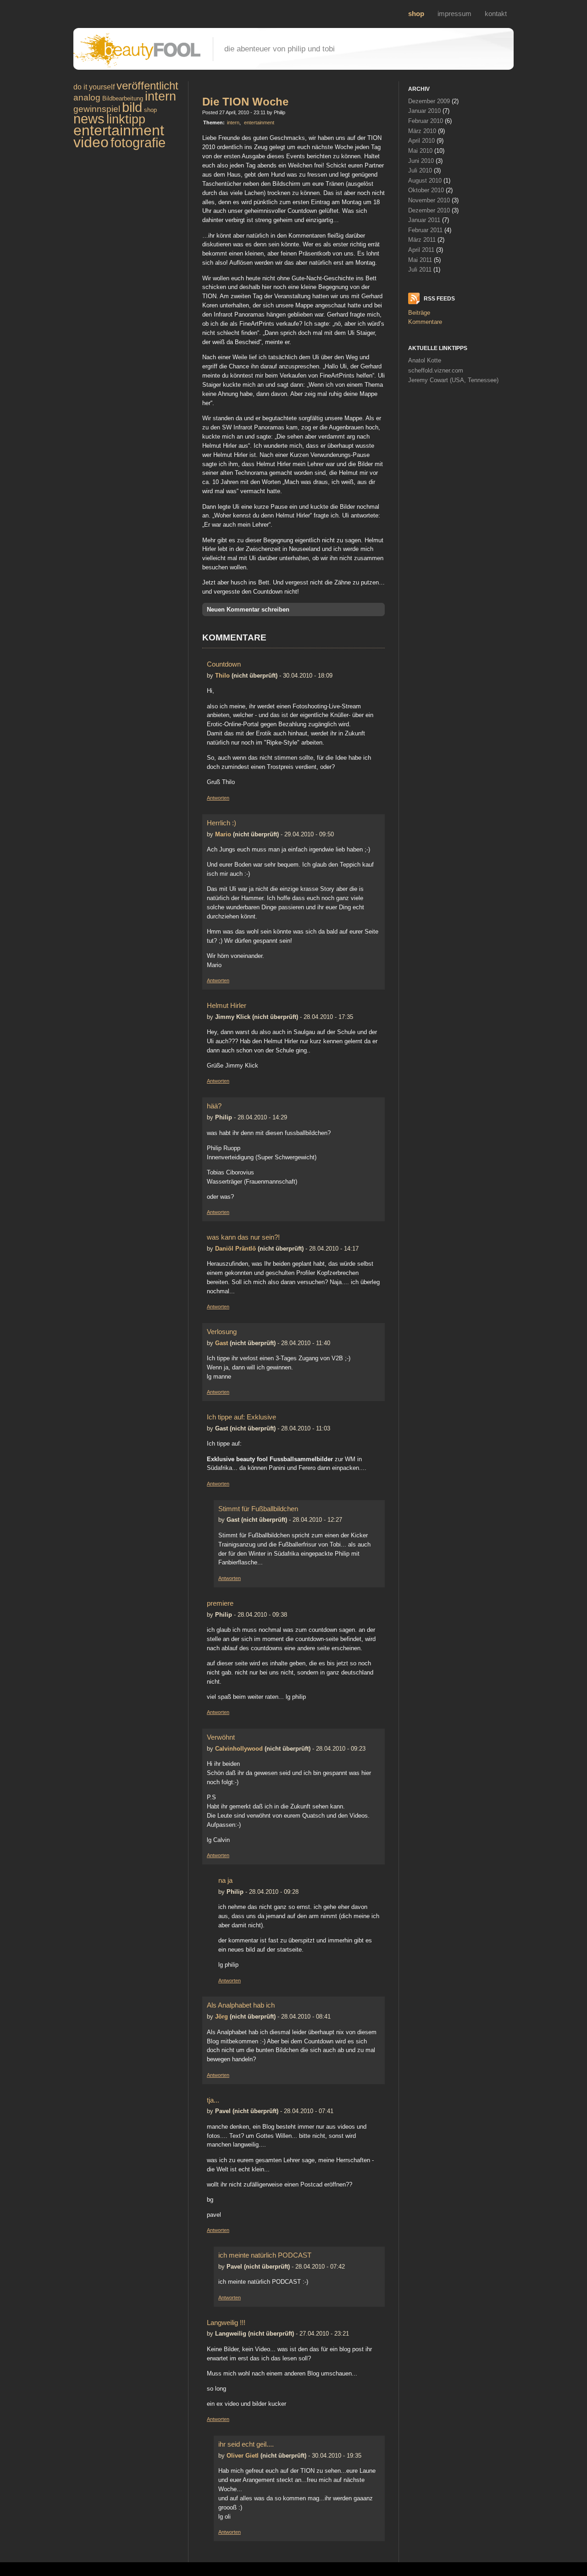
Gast (222, 1343)
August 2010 (425, 181)
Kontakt (496, 14)
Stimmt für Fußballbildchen (258, 1509)
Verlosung (222, 1332)
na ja (225, 1880)
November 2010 (429, 200)
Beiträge (419, 313)
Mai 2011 (420, 260)
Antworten (218, 798)
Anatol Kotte (425, 360)
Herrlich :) (222, 823)
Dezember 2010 (429, 210)
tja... (213, 2100)
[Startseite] (149, 65)
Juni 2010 (421, 161)
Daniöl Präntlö (235, 1249)
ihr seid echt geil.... (246, 2444)
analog (87, 97)
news (89, 119)
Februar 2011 (425, 230)
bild (132, 107)
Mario (223, 834)
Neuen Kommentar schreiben (248, 609)
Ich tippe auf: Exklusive (241, 1417)
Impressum (454, 14)
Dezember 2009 (429, 101)
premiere (220, 1603)
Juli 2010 (420, 170)
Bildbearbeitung (123, 98)
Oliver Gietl (243, 2456)
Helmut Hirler (227, 1005)
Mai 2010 (420, 151)
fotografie (138, 143)
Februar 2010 (426, 121)
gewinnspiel (97, 109)
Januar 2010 (424, 111)
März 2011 (422, 240)
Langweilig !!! (226, 2323)
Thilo (222, 676)
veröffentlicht (147, 86)
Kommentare (425, 322)
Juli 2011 (420, 270)
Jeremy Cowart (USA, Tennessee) (453, 380)
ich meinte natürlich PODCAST (265, 2255)
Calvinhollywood (239, 1749)
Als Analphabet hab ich (241, 2005)
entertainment (119, 130)
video (91, 142)
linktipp (126, 119)
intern (161, 96)
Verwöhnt (221, 1737)
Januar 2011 (424, 220)
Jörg (222, 2017)
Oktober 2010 (426, 190)
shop (416, 14)
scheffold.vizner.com (436, 370)
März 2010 (422, 131)
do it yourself (94, 87)
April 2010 (421, 141)
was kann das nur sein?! (243, 1237)
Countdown (224, 664)
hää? (214, 1106)
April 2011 (421, 250)
